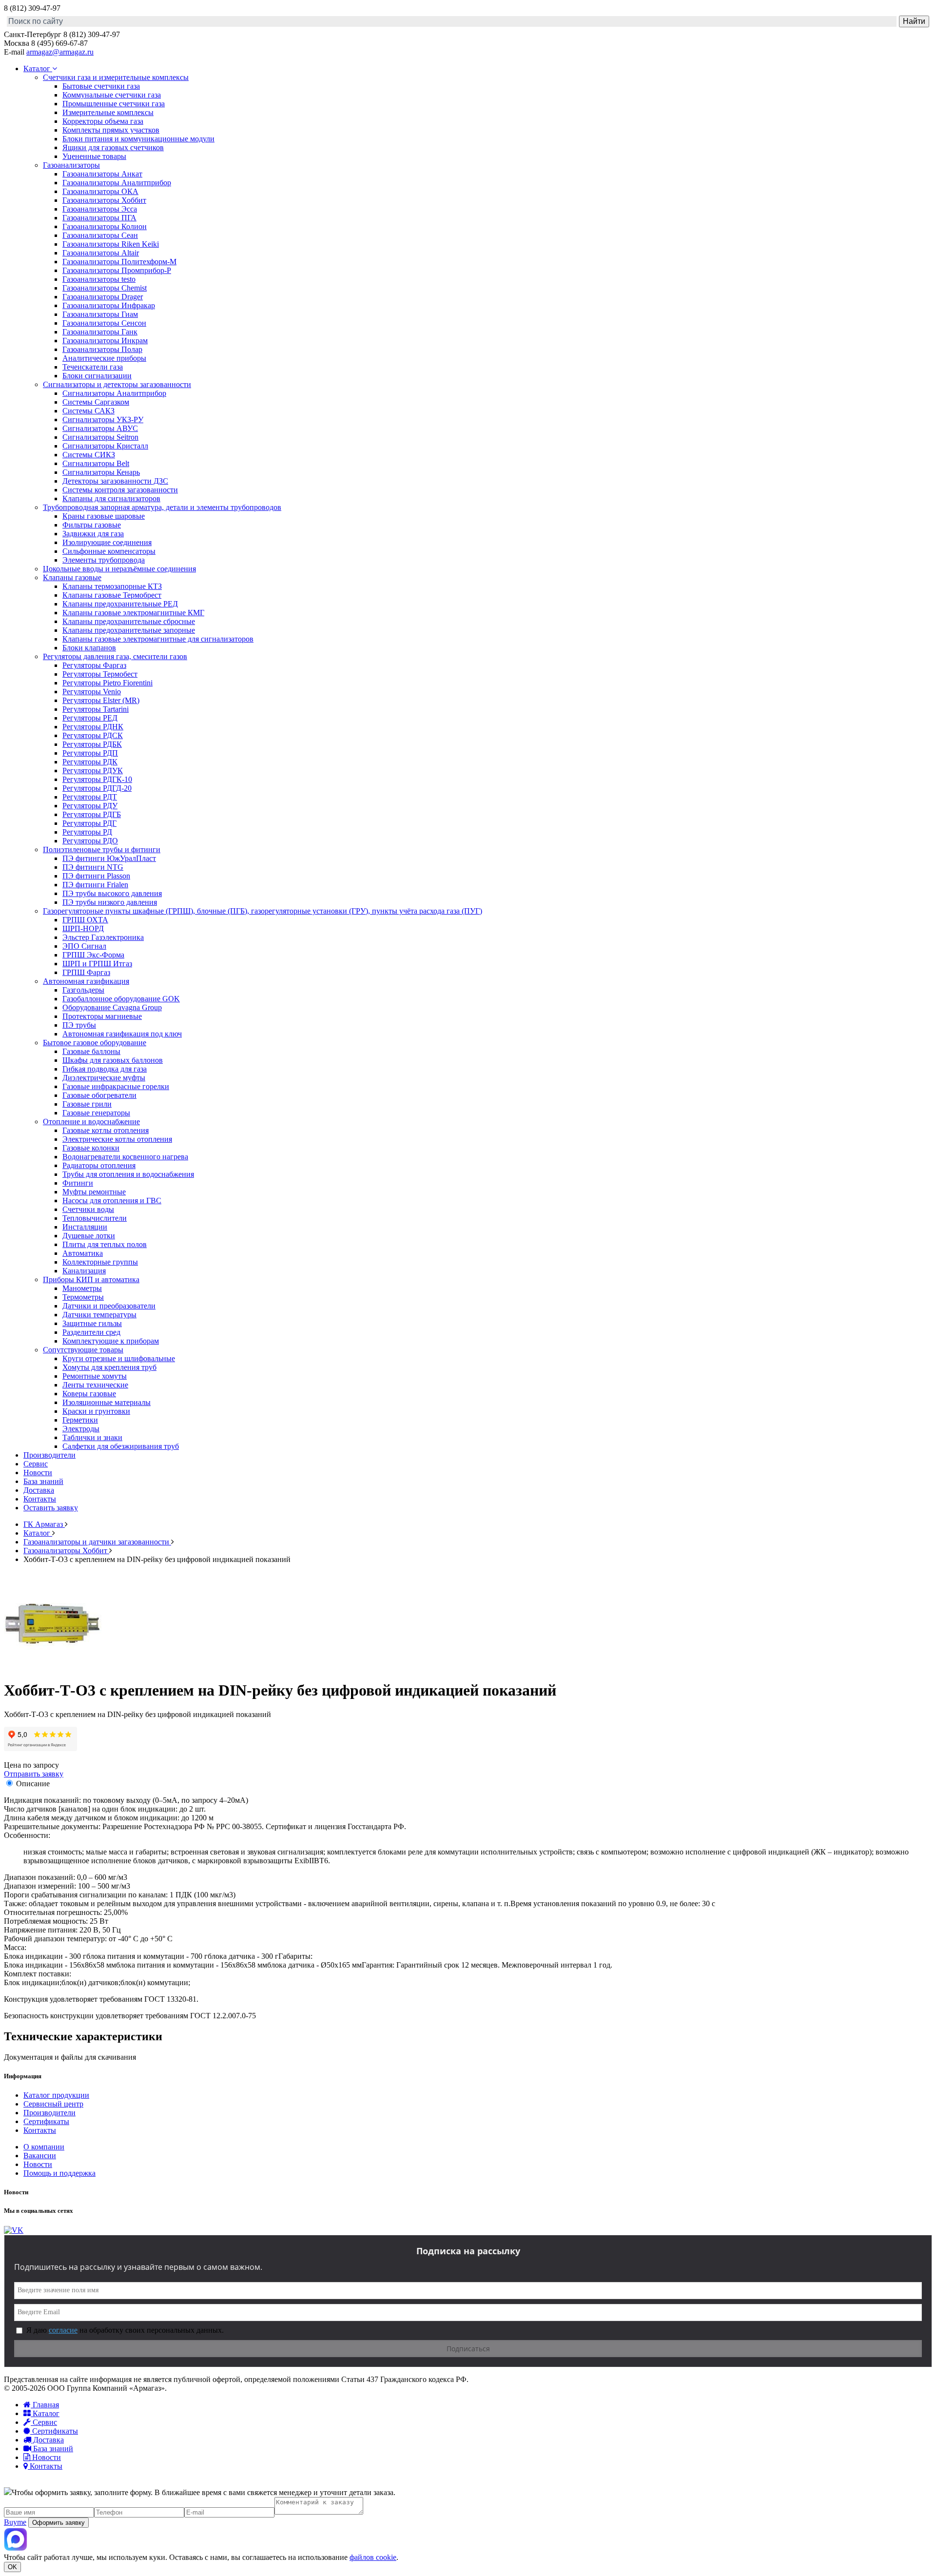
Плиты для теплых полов (105, 1244)
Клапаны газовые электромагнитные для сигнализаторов (158, 639)
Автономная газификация (86, 981)
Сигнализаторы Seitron (100, 437)
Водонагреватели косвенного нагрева (125, 1157)
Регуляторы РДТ (90, 797)
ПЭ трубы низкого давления (110, 902)
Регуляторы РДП (90, 753)
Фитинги (78, 1183)
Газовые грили (87, 1104)
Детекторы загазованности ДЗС (115, 481)
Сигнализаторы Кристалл (105, 446)
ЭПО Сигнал (84, 946)
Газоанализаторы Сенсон (104, 323)
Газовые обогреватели (99, 1095)
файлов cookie (373, 2557)
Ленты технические (95, 1385)
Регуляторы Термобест (100, 674)
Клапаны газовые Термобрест (112, 595)
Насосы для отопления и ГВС (112, 1200)
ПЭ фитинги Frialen (95, 885)
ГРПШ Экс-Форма (93, 955)
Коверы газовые (89, 1394)
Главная (45, 2405)
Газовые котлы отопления (106, 1130)
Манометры (82, 1288)
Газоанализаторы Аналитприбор (117, 183)
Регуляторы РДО (90, 841)
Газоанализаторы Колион (105, 226)
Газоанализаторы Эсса (100, 209)
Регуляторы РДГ (89, 823)
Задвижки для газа (93, 534)
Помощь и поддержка (59, 2173)
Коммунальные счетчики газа (112, 95)
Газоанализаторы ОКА (100, 191)
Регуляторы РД (87, 832)
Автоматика (83, 1253)
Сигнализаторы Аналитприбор (114, 393)
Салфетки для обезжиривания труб (121, 1446)
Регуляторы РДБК (92, 744)
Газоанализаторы (71, 165)
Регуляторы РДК (90, 762)
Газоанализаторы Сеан (100, 235)
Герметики (80, 1420)
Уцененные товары (94, 156)
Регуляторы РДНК (93, 727)
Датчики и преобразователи (109, 1306)
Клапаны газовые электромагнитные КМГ (133, 613)
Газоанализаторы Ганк (100, 332)
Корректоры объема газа (103, 121)
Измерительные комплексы (108, 112)
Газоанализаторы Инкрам (105, 341)
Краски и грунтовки (96, 1411)
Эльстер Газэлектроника (103, 937)
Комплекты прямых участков (111, 130)
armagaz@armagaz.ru (60, 52)
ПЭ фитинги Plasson (96, 876)
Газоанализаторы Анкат (102, 174)
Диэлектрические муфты (104, 1078)
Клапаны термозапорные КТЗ (112, 586)
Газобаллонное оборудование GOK (121, 999)
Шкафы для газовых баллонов (113, 1060)
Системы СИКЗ (89, 455)
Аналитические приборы (104, 358)
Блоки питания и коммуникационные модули (138, 139)
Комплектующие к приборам (111, 1341)
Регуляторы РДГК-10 (97, 779)
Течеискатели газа (93, 367)
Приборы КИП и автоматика (91, 1279)
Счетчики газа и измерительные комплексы (116, 77)
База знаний (43, 1481)
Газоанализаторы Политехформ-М (119, 262)
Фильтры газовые (92, 525)
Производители (49, 1455)
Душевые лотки (89, 1236)
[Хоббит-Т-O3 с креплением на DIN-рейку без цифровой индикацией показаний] (53, 1667)
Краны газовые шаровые (104, 516)
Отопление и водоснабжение (91, 1122)
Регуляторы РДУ (90, 806)
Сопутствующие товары (83, 1350)
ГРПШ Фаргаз (86, 972)
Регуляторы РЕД (90, 718)
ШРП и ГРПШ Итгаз (97, 964)
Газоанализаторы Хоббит (104, 200)
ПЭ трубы (79, 1025)
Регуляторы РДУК (93, 771)
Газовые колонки (91, 1148)
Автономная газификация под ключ (122, 1034)
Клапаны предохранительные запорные (129, 630)
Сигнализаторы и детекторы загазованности (117, 384)
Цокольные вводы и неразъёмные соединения (119, 569)
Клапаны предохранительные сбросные (129, 621)
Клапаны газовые (72, 577)
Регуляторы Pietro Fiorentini (107, 683)
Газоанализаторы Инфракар (109, 305)
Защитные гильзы (92, 1323)
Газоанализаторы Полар (102, 349)
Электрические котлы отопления (117, 1139)
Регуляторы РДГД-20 (97, 788)
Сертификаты (46, 2121)
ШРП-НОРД (83, 928)
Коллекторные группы (100, 1262)
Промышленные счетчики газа (114, 104)
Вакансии (40, 2156)
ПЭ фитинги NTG (93, 867)
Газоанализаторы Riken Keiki (111, 244)
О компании (44, 2147)
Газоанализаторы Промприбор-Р (117, 270)
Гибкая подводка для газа (105, 1069)
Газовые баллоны (91, 1051)
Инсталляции (85, 1227)
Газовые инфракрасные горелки (116, 1086)
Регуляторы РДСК (93, 735)
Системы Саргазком (96, 402)
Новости (38, 1473)
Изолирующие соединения (107, 542)
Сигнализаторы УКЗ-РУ (103, 420)
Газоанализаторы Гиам (100, 314)
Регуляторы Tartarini (96, 709)
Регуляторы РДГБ (92, 814)
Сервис (36, 1464)
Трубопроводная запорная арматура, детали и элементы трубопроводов (162, 507)
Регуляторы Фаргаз (94, 665)
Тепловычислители (95, 1218)
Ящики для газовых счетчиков (113, 147)
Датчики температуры (99, 1315)
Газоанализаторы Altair (101, 253)
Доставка (39, 1490)
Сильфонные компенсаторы (109, 551)
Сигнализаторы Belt (96, 463)
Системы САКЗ (88, 411)
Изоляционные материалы (107, 1402)
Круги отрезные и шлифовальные (119, 1358)
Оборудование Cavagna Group (112, 1007)
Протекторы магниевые (102, 1016)
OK (12, 2567)
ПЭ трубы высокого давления (112, 893)
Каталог (38, 68)
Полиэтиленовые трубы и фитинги (102, 849)
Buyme (15, 2522)
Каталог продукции (56, 2095)
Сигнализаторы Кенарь (101, 472)
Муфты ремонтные (94, 1192)
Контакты (40, 1499)
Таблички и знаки (92, 1437)
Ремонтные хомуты (95, 1376)
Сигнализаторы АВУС (100, 428)
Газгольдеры (83, 990)
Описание (33, 1784)
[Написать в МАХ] (16, 2548)
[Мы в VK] (14, 2230)
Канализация (84, 1271)
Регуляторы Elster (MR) (101, 700)
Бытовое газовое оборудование (95, 1043)
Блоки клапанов (89, 648)
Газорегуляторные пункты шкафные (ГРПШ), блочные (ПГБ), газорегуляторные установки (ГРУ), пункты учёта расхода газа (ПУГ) (263, 911)
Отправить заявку (34, 1774)
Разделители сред (91, 1332)
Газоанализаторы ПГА (99, 218)
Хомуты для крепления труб (109, 1367)
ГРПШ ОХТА (85, 920)
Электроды (81, 1429)
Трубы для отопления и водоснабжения (128, 1174)
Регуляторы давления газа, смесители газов (115, 656)
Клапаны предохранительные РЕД (120, 604)
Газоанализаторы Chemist (105, 288)
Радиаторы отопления (99, 1165)
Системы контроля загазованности (120, 490)
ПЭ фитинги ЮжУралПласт (109, 858)
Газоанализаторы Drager (103, 297)
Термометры (83, 1297)
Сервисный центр (53, 2104)
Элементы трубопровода (104, 560)
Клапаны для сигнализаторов (111, 498)
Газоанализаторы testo (99, 279)
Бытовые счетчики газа (101, 86)
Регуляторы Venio (92, 692)
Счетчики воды (88, 1209)
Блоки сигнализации (97, 376)
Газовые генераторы (96, 1113)
